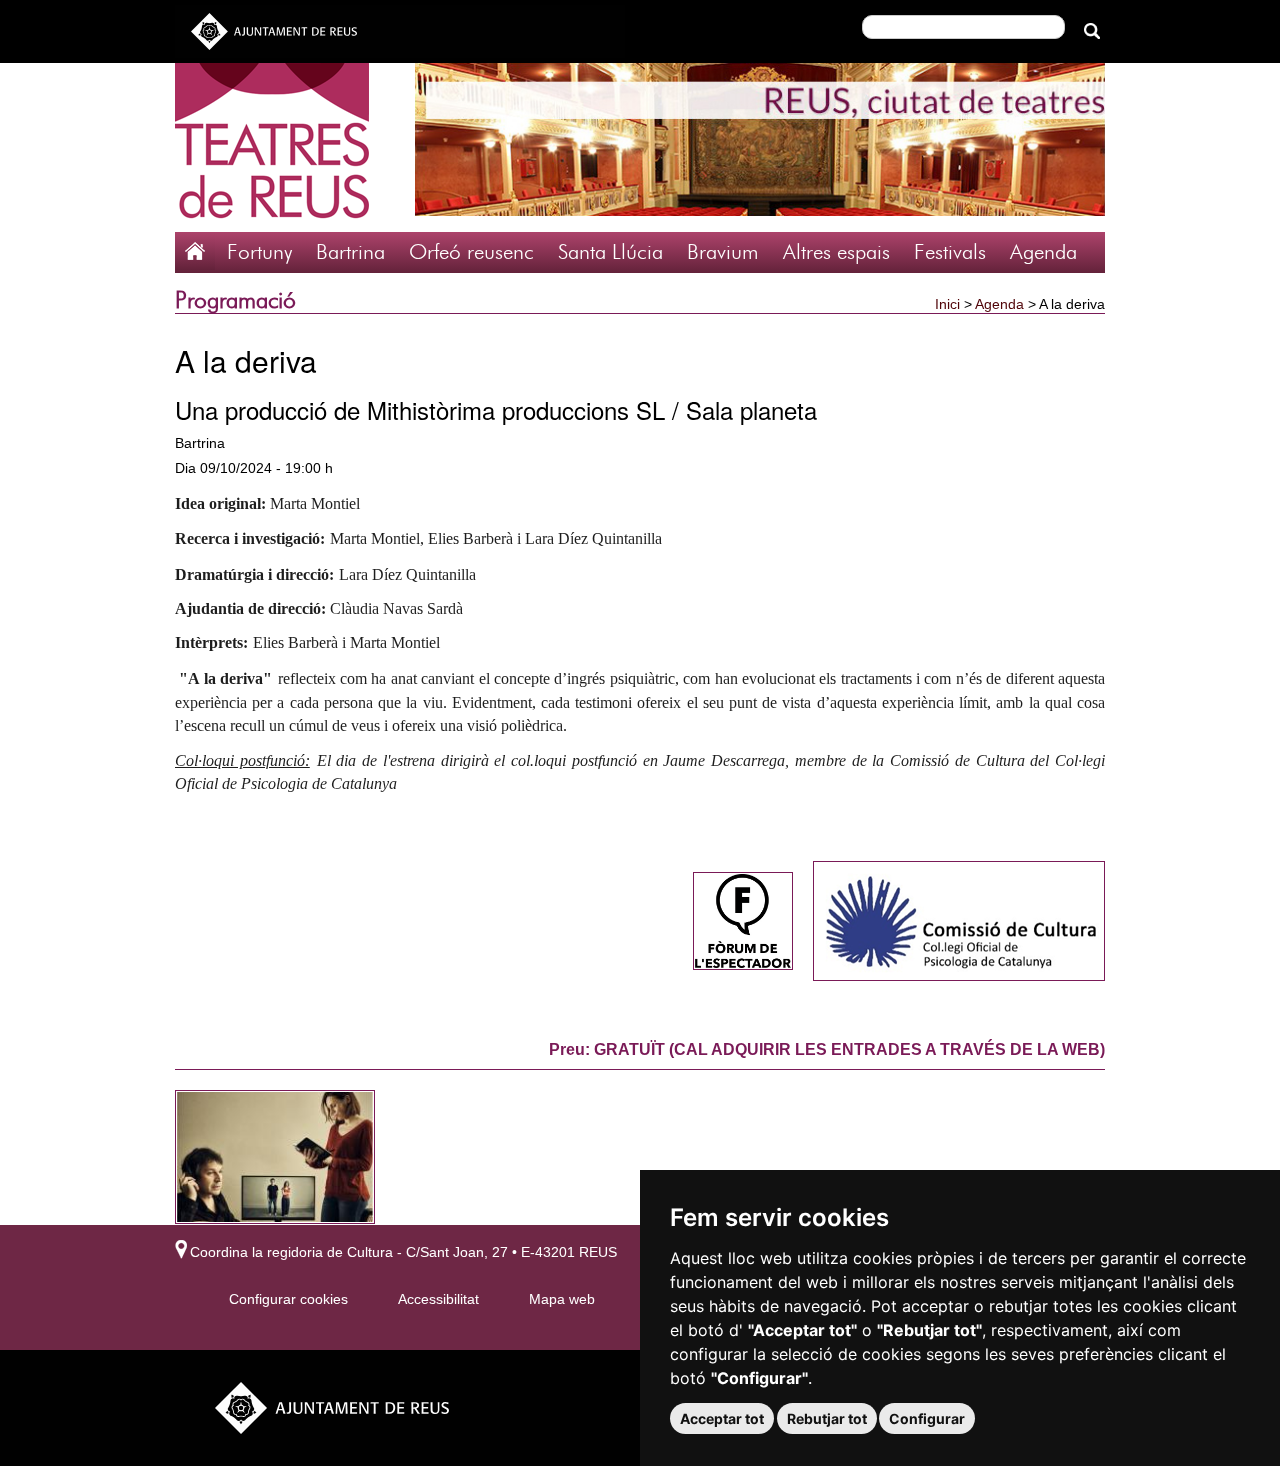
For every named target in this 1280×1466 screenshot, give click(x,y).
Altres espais (836, 252)
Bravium (723, 252)
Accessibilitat (438, 1299)
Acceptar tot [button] (722, 1418)
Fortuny (259, 252)
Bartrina (350, 252)
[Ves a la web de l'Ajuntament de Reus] (274, 30)
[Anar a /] (195, 249)
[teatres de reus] (272, 146)
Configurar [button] (927, 1418)
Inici (947, 304)
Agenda (1043, 252)
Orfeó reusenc (471, 252)
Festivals (950, 252)
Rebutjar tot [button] (827, 1418)
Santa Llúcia (610, 252)
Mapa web (562, 1299)
